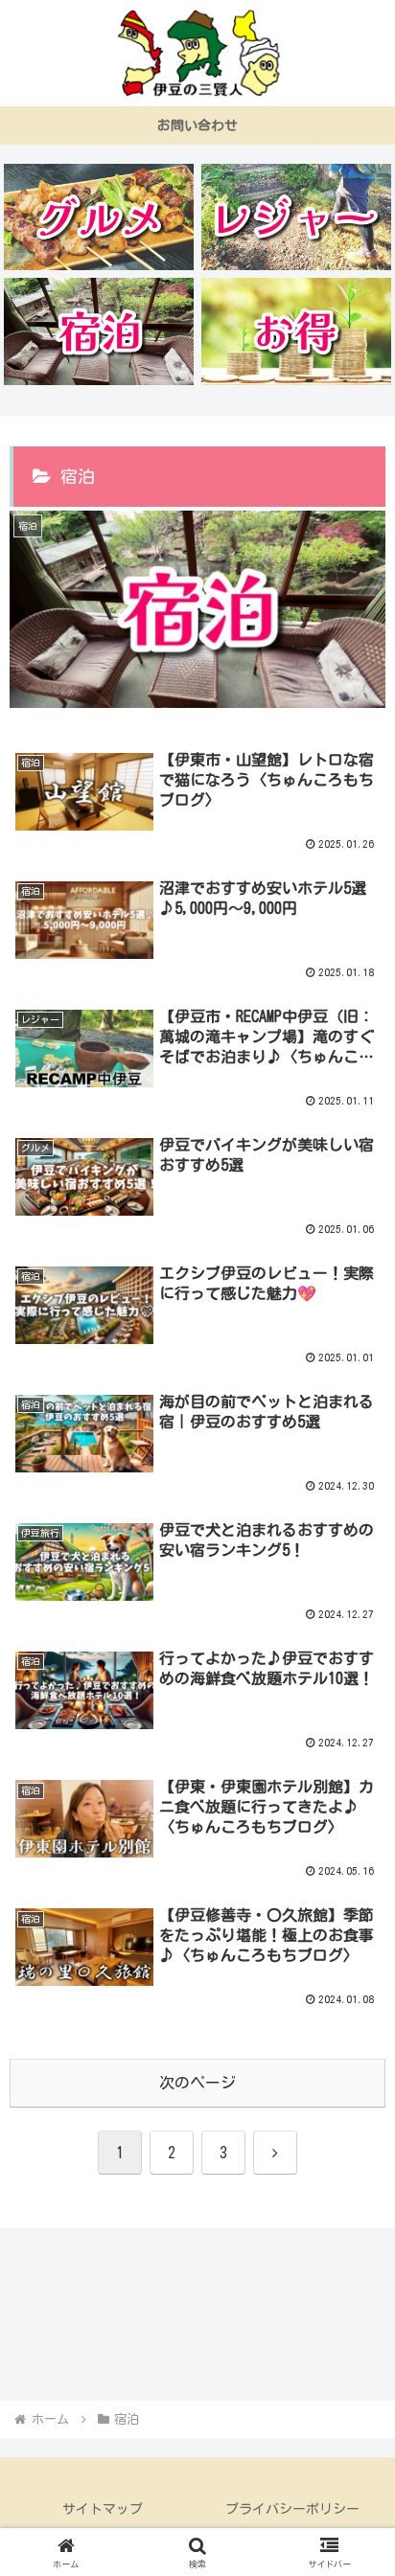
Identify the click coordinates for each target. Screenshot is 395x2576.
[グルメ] (99, 217)
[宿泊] (99, 331)
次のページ (197, 2083)
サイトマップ (103, 2509)
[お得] (296, 331)
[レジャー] (296, 217)
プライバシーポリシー (292, 2509)
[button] (355, 2329)
